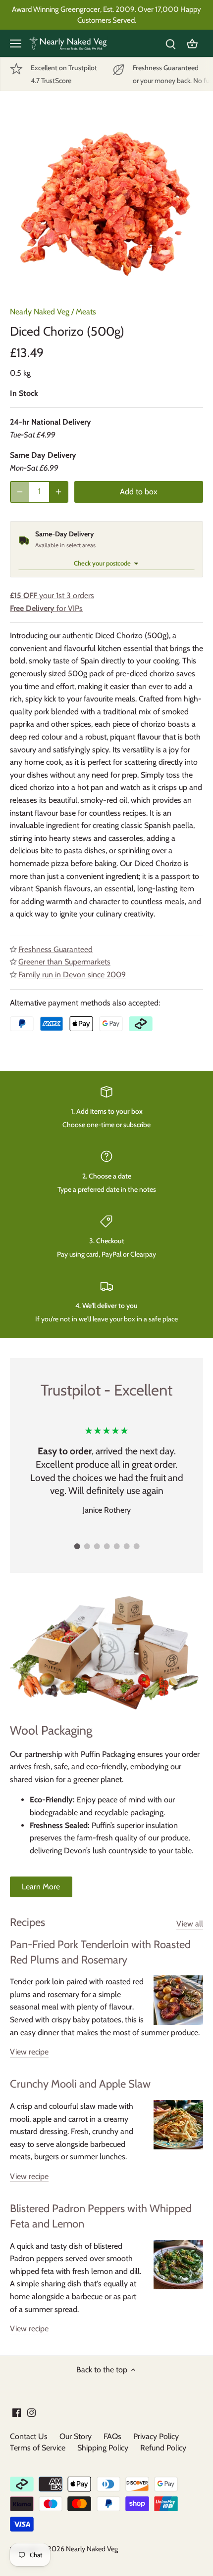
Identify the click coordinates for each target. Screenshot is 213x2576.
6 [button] (126, 1546)
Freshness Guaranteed (55, 949)
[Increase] (58, 492)
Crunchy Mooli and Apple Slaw (80, 2084)
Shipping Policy (103, 2448)
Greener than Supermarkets (64, 962)
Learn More (41, 1887)
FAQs (112, 2436)
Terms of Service (38, 2448)
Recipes (27, 1922)
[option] (106, 202)
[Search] (170, 43)
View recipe (29, 2052)
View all (190, 1924)
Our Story (76, 2436)
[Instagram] (31, 2412)
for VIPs (46, 608)
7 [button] (136, 1546)
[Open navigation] (16, 44)
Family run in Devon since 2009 (72, 975)
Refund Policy (163, 2448)
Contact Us (29, 2436)
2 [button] (87, 1546)
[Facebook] (17, 2412)
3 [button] (97, 1546)
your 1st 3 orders (52, 595)
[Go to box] (192, 43)
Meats (86, 312)
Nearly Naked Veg (40, 312)
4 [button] (106, 1546)
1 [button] (77, 1546)
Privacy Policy (156, 2436)
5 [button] (116, 1546)
